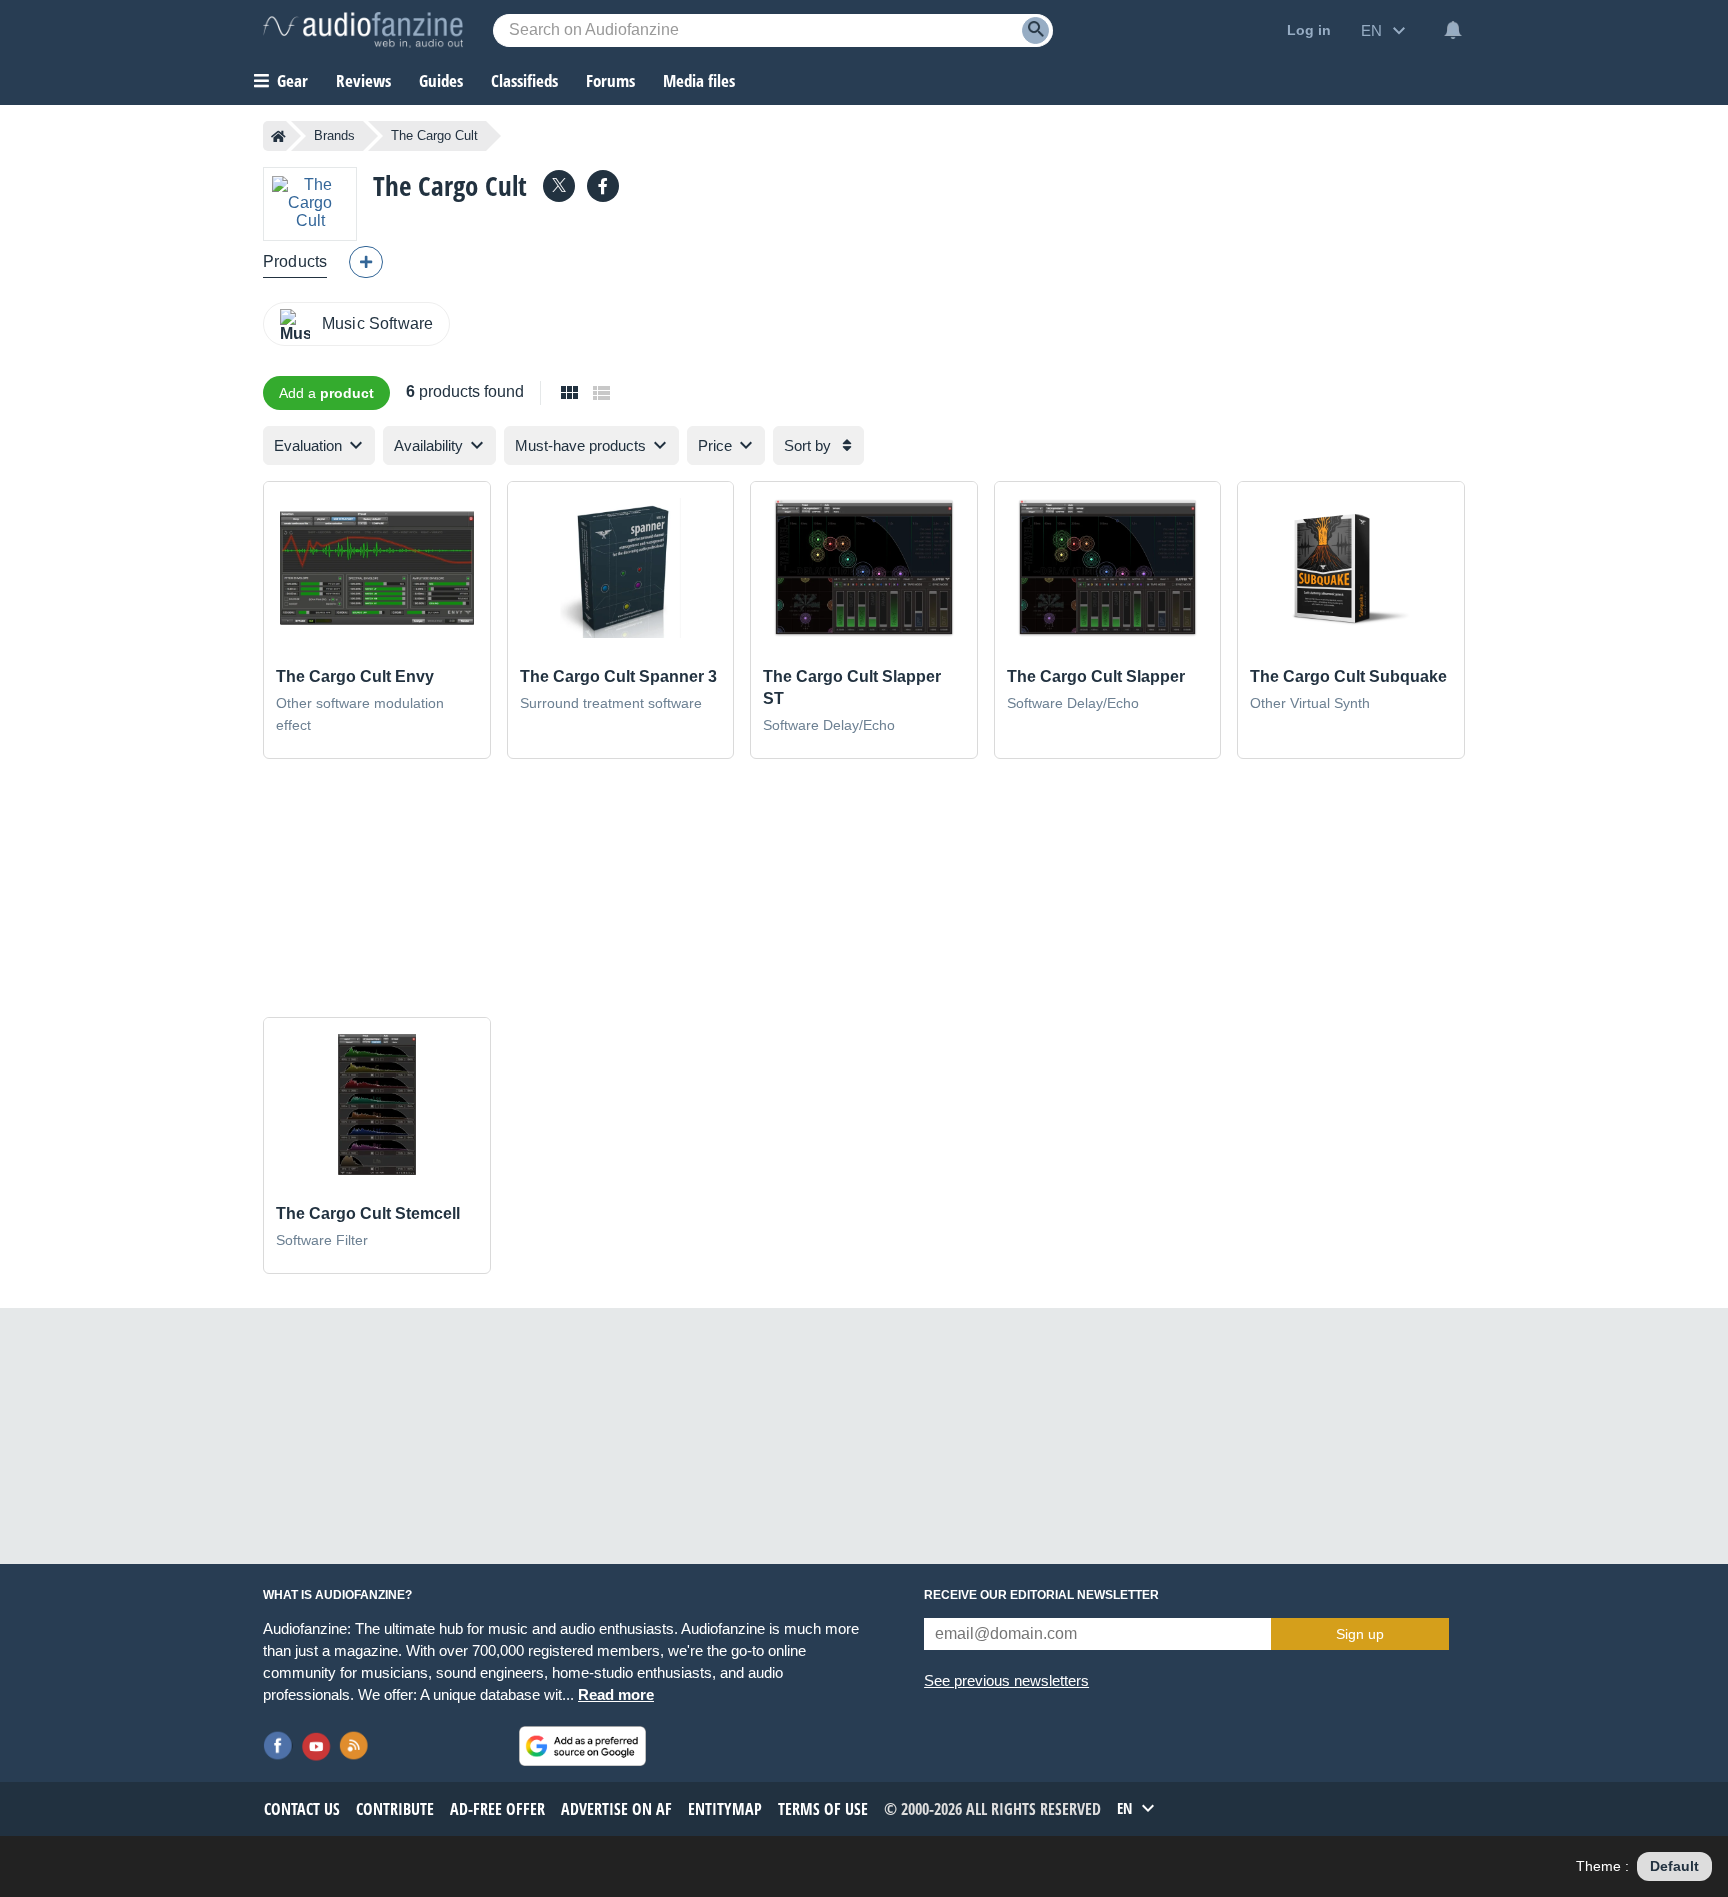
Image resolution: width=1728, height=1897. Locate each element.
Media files (699, 80)
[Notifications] (1453, 30)
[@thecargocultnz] (559, 186)
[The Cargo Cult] (310, 203)
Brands (334, 135)
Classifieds (524, 80)
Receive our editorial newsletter (1041, 1595)
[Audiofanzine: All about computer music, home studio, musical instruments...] (363, 30)
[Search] (1035, 30)
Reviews (363, 80)
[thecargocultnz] (603, 186)
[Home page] (278, 136)
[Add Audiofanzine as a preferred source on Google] (582, 1746)
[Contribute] (366, 262)
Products (295, 261)
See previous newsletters (1006, 1680)
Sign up (1360, 1634)
